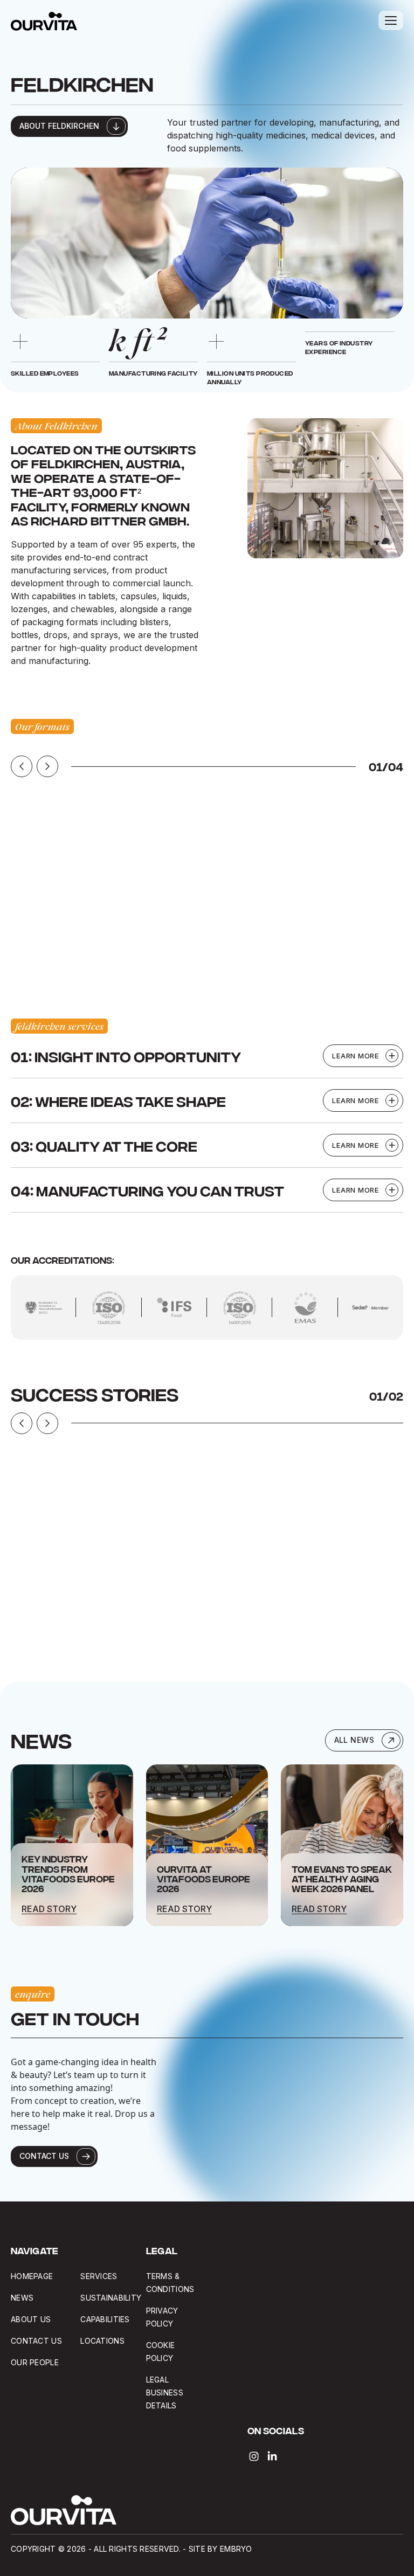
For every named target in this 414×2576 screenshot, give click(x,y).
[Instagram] (254, 2456)
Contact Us (36, 2341)
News (22, 2298)
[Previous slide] (22, 766)
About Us (31, 2319)
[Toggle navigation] (391, 20)
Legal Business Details (165, 2393)
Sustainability (111, 2298)
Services (99, 2276)
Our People (35, 2362)
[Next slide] (47, 766)
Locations (102, 2341)
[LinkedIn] (272, 2456)
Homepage (32, 2276)
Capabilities (105, 2319)
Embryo (236, 2549)
